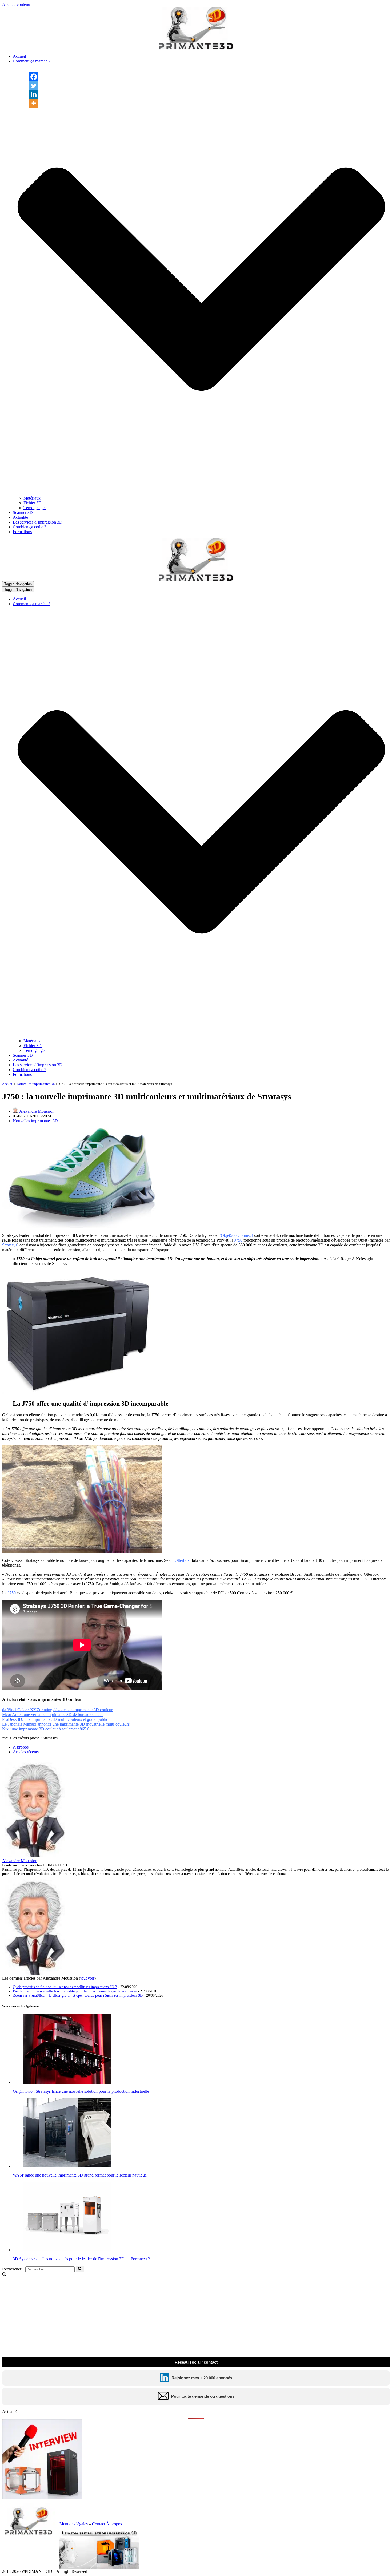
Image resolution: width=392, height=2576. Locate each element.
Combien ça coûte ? (29, 527)
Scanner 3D (23, 512)
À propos (21, 1747)
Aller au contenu (16, 4)
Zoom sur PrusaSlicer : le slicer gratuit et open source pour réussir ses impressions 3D (78, 1996)
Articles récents (26, 1752)
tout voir (87, 1978)
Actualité (20, 517)
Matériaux (32, 498)
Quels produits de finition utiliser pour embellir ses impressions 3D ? (65, 1987)
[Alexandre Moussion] (35, 1856)
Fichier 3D (33, 503)
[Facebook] (34, 77)
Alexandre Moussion (37, 1111)
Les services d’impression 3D (38, 522)
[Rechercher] (80, 2269)
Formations (22, 532)
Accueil (19, 56)
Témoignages (35, 508)
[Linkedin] (34, 94)
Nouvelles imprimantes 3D (36, 1084)
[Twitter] (34, 86)
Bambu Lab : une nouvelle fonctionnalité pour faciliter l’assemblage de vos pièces (75, 1991)
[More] (34, 103)
